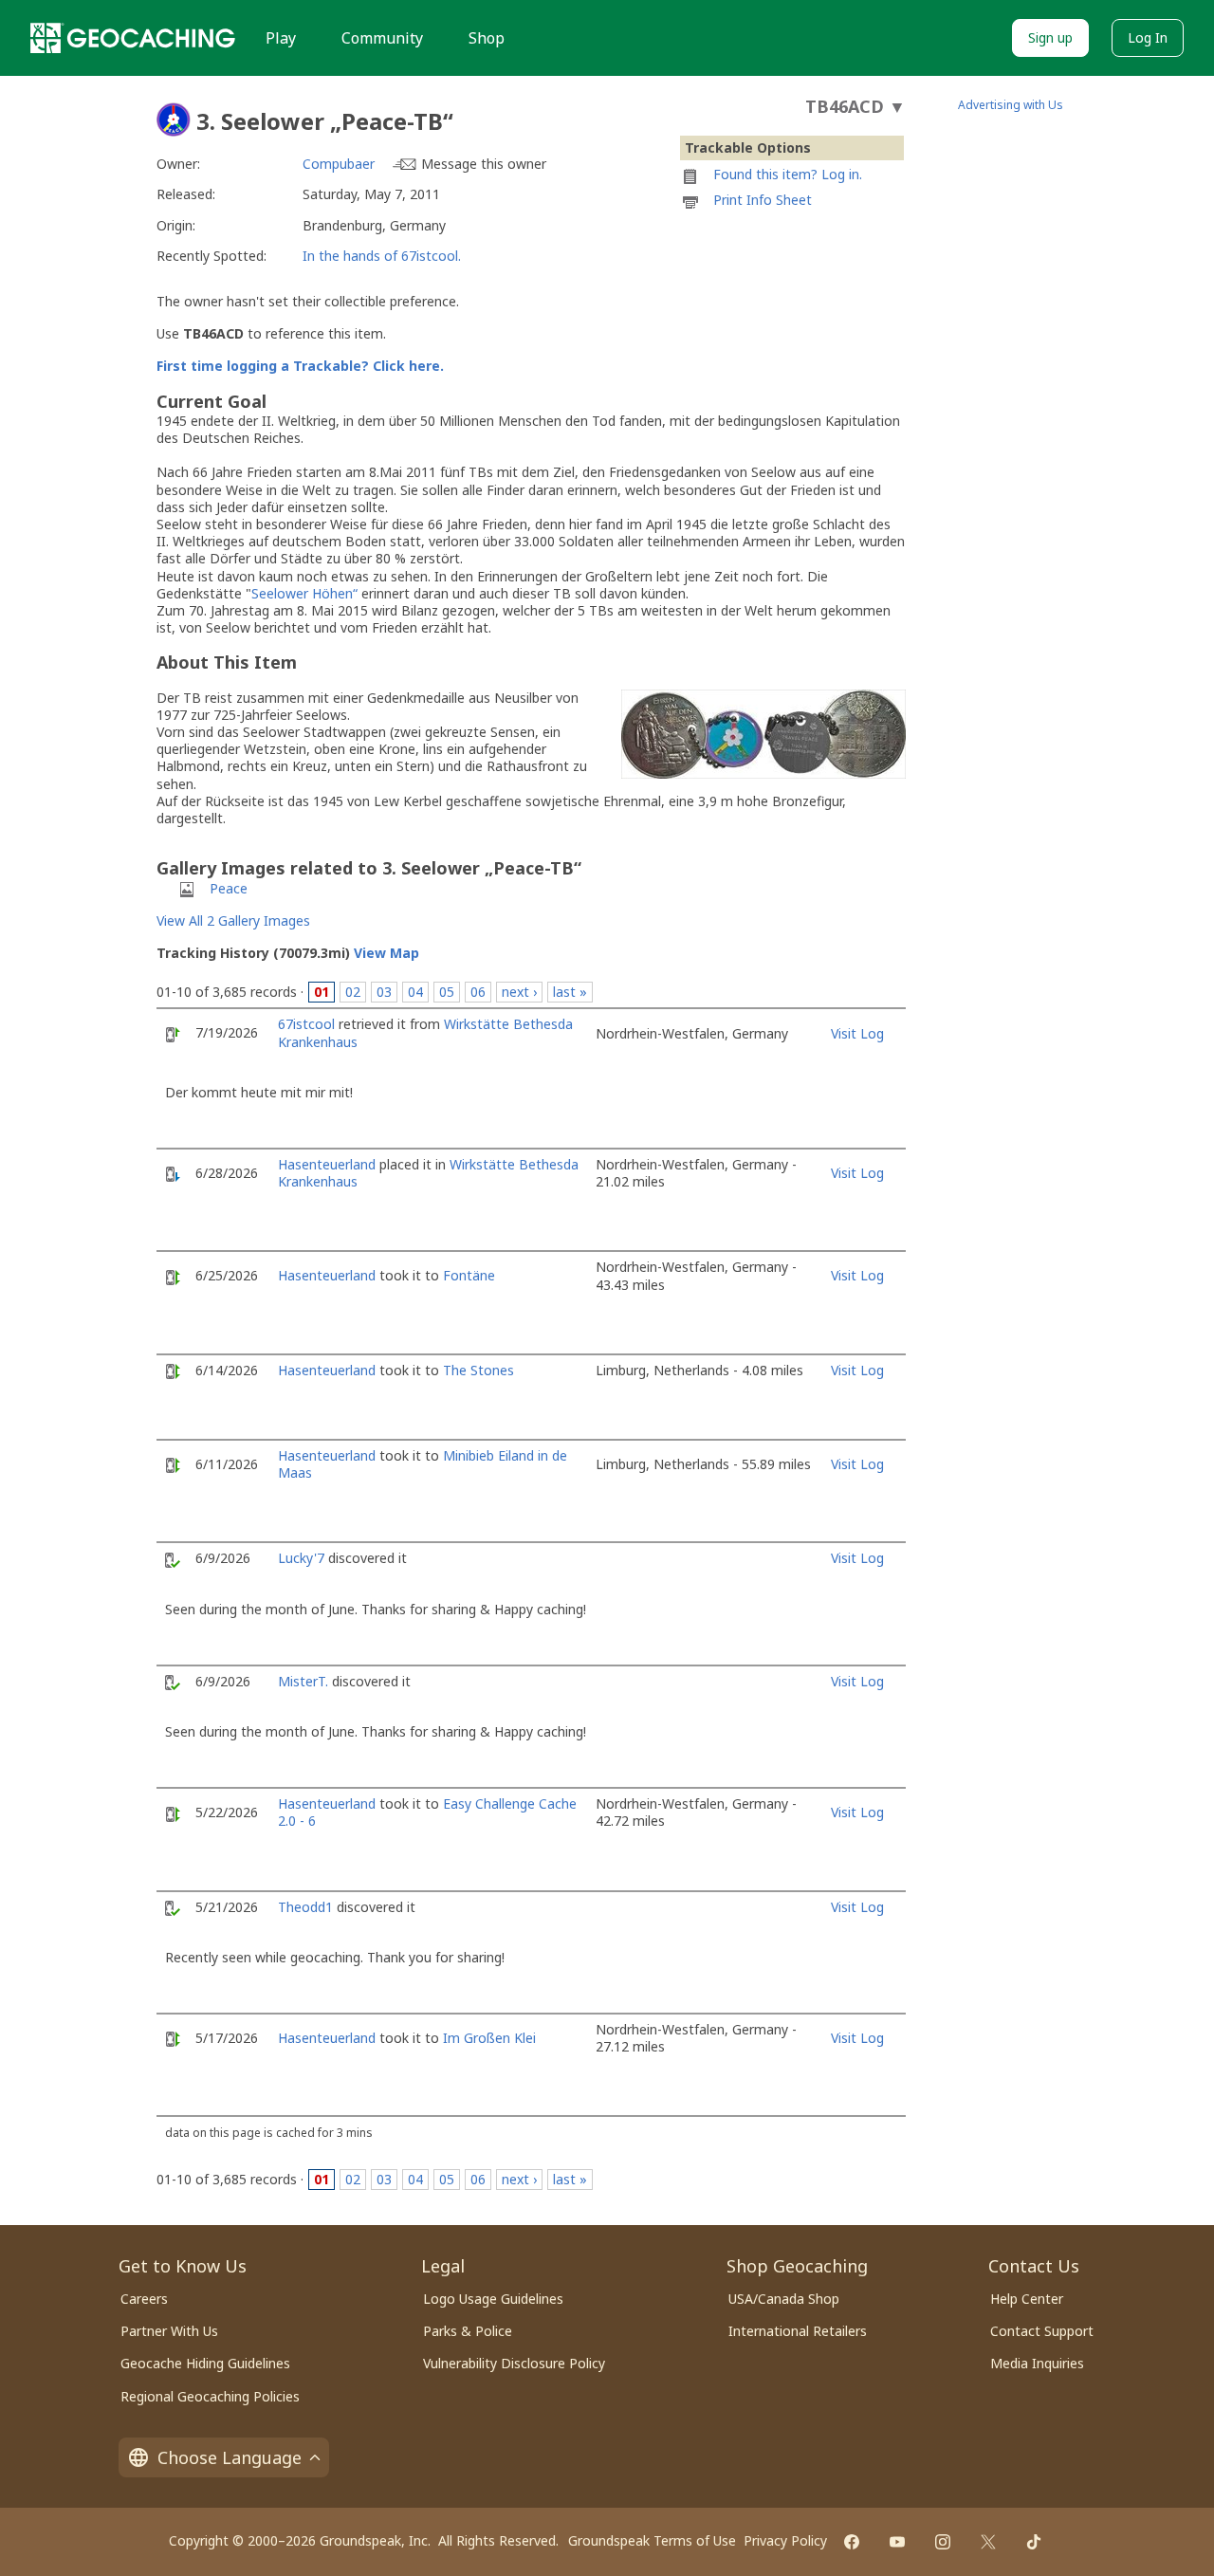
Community (382, 38)
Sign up (1050, 37)
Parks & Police (468, 2331)
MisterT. (303, 1681)
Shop (487, 38)
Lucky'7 (301, 1558)
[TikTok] (1034, 2542)
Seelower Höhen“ (304, 593)
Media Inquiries (1037, 2363)
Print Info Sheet (763, 200)
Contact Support (1042, 2331)
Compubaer (339, 164)
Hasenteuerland (327, 1164)
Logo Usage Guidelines (493, 2299)
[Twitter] (988, 2542)
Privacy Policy (785, 2540)
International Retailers (798, 2331)
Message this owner (484, 164)
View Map (386, 953)
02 (353, 992)
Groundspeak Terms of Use (652, 2540)
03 (384, 992)
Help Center (1027, 2299)
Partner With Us (169, 2331)
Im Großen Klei (489, 2038)
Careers (144, 2299)
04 (415, 992)
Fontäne (469, 1275)
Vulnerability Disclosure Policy (514, 2363)
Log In (1148, 37)
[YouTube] (897, 2542)
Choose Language (230, 2457)
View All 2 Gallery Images (233, 920)
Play (281, 38)
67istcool (306, 1024)
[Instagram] (943, 2542)
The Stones (478, 1370)
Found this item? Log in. (788, 174)
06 (478, 992)
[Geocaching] (133, 38)
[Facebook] (852, 2542)
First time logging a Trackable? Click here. (300, 366)
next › (519, 992)
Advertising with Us (1011, 105)
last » (570, 992)
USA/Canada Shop (784, 2299)
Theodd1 (305, 1907)
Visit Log (857, 1033)
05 (447, 992)
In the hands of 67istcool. (382, 256)
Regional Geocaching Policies (210, 2396)
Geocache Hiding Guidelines (205, 2363)
